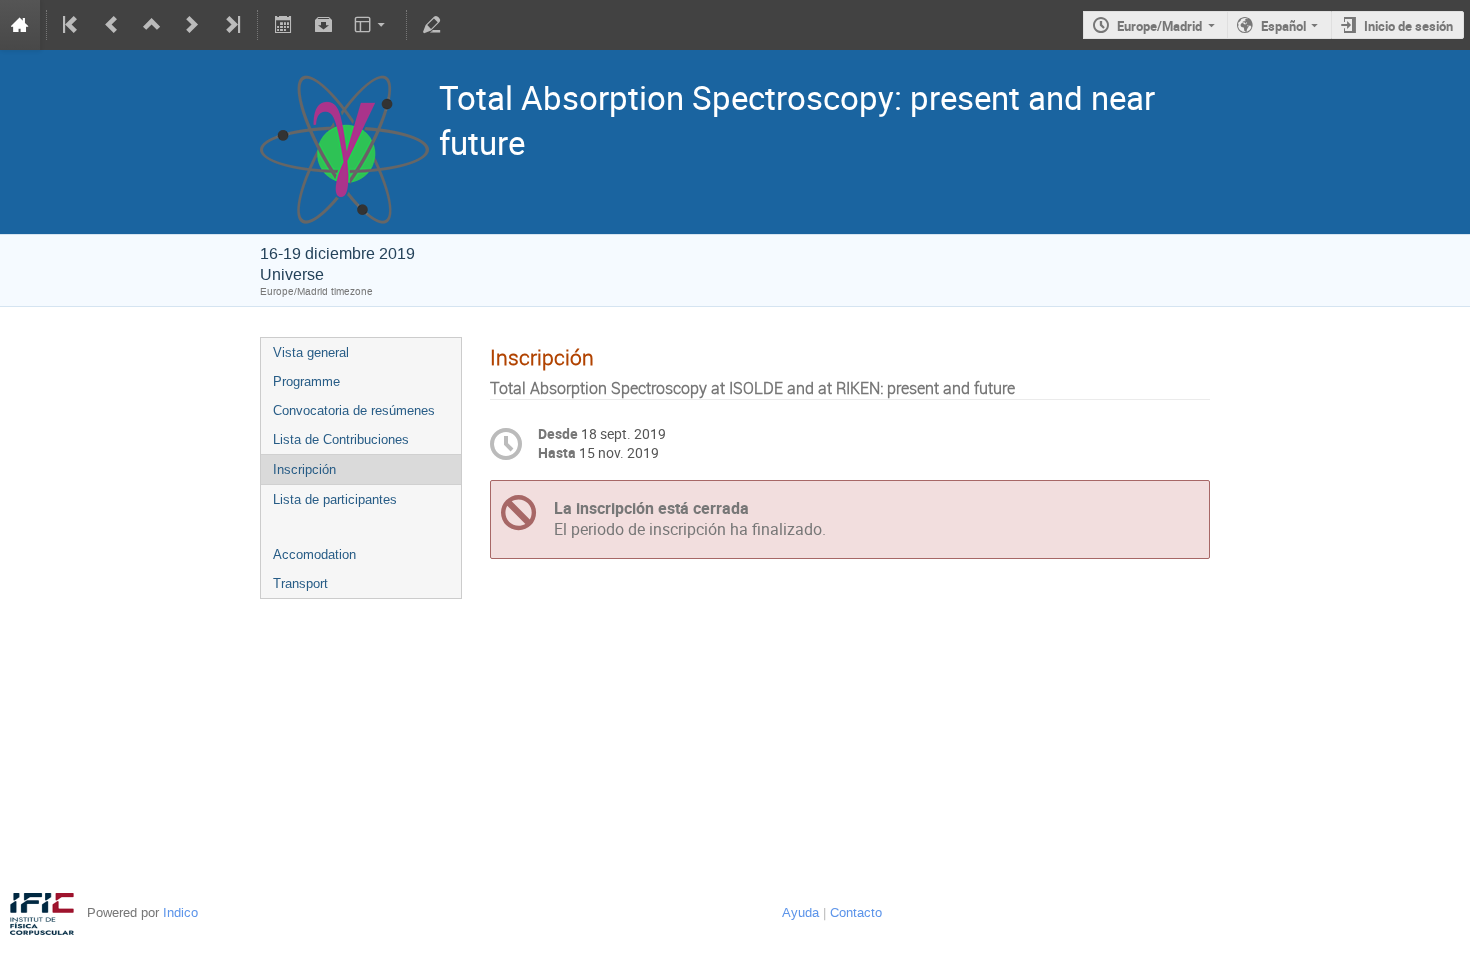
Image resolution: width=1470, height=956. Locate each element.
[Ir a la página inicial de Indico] (20, 25)
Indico (180, 912)
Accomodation (314, 554)
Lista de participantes (335, 499)
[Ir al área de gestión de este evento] (432, 25)
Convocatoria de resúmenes (354, 410)
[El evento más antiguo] (72, 25)
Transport (300, 583)
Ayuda (800, 912)
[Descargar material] (323, 25)
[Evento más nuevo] (192, 25)
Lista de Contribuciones (341, 439)
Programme (306, 381)
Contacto (856, 912)
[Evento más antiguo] (112, 25)
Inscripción (304, 469)
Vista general (311, 352)
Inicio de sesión (1408, 26)
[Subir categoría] (152, 25)
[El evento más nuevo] (231, 25)
